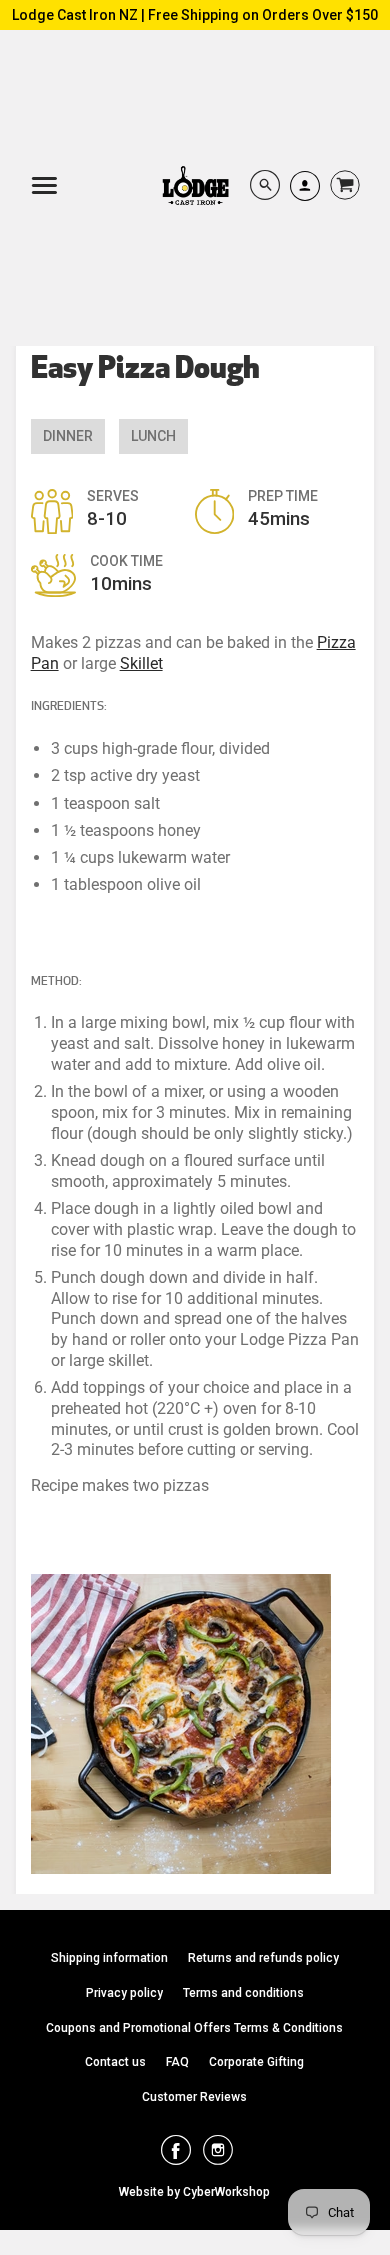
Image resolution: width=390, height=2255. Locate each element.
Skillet (141, 663)
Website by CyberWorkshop (194, 2192)
